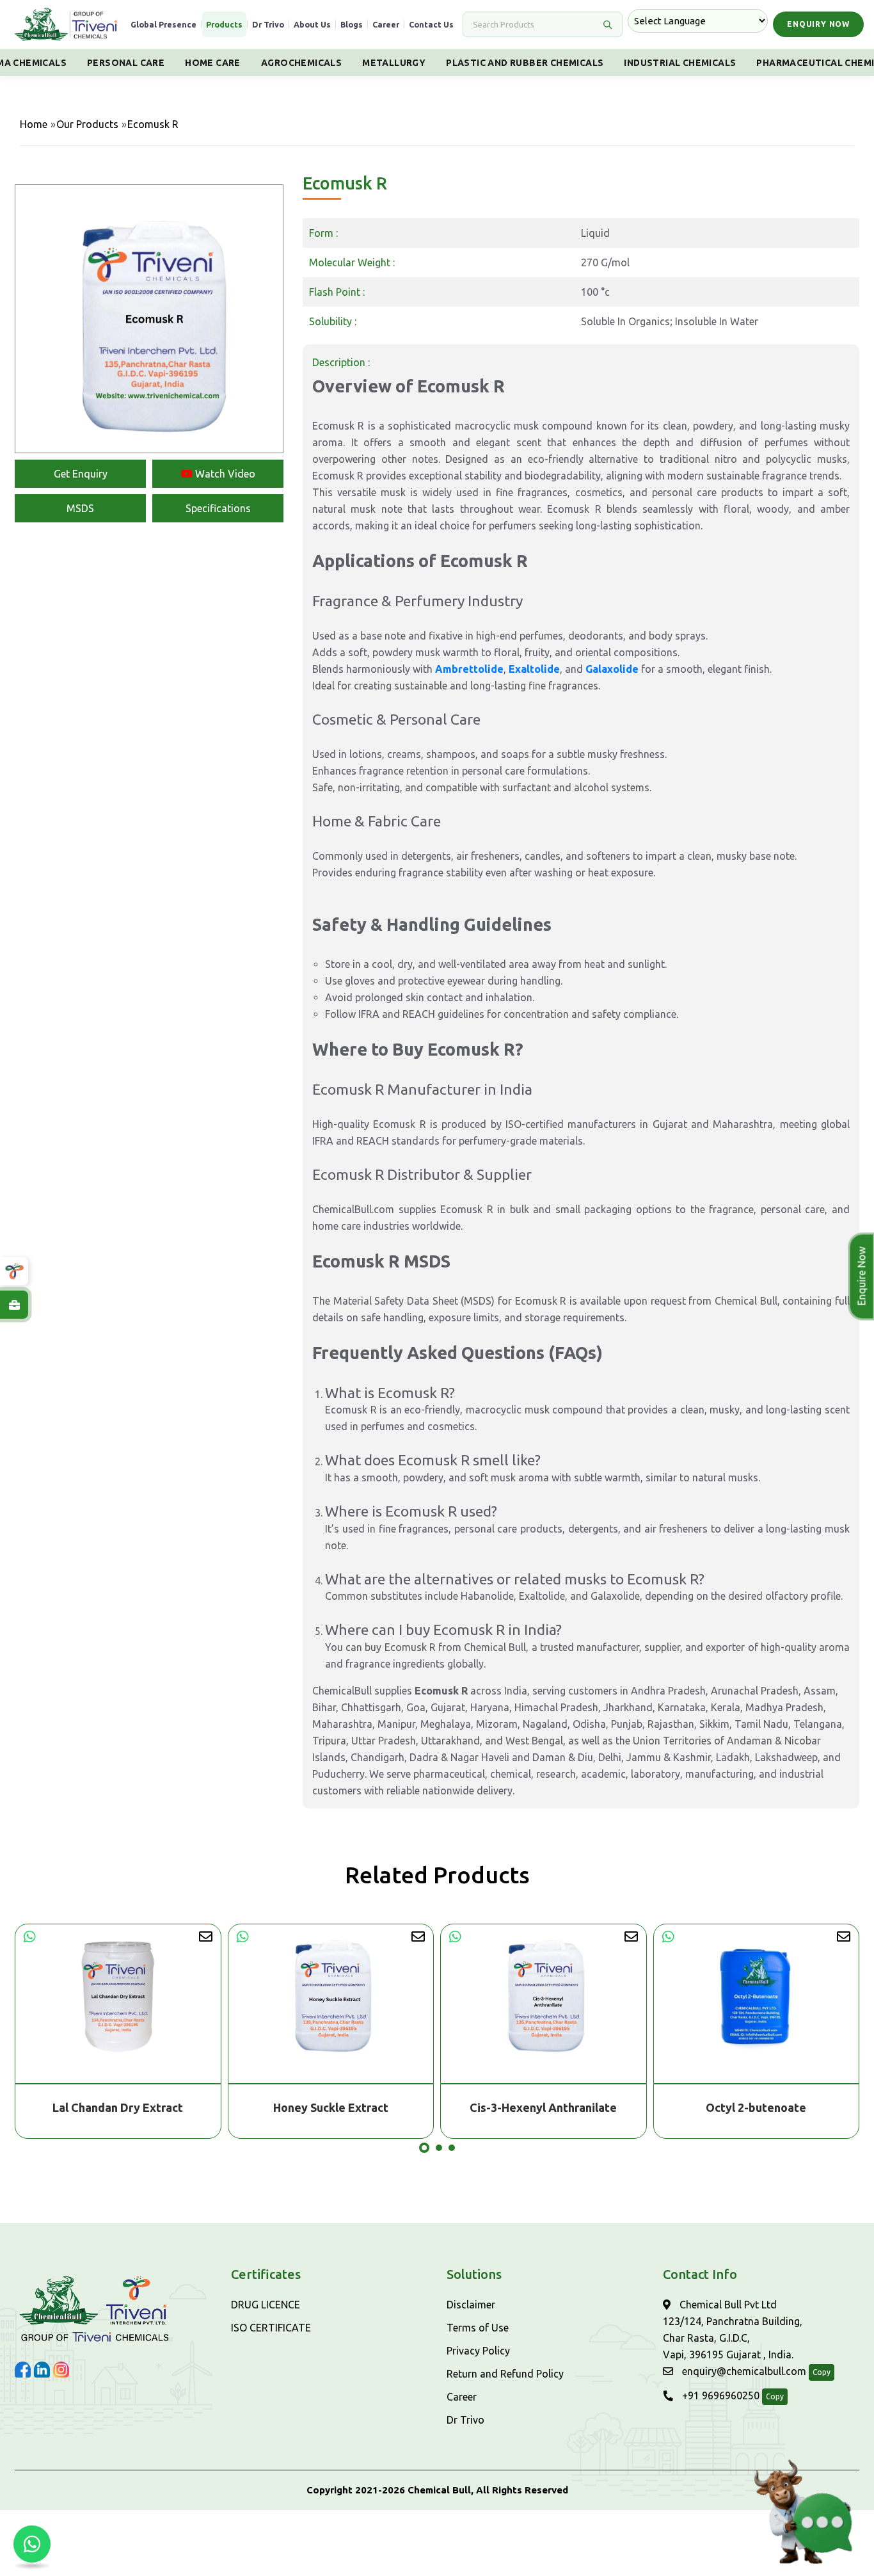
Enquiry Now (818, 24)
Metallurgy (394, 63)
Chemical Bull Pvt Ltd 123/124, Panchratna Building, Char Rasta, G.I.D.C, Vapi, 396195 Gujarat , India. (733, 2330)
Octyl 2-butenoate (544, 2107)
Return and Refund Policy (505, 2374)
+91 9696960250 (719, 2395)
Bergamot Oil (757, 2107)
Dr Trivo (268, 24)
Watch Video (224, 474)
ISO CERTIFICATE (271, 2328)
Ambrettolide (469, 669)
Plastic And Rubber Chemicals (525, 63)
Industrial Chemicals (680, 63)
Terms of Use (478, 2328)
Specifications (218, 508)
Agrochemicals (301, 63)
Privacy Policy (478, 2351)
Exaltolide (534, 669)
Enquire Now (862, 1276)
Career (386, 24)
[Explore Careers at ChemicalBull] (14, 1305)
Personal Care (126, 63)
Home (34, 124)
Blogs (352, 24)
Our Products (87, 124)
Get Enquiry (81, 474)
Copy (822, 2372)
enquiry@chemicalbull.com (743, 2371)
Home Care (213, 63)
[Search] (607, 24)
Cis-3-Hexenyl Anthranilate (331, 2107)
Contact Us (431, 24)
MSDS (80, 508)
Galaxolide (612, 669)
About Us (312, 24)
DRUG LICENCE (266, 2305)
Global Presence (163, 24)
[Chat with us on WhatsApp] (32, 2544)
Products (224, 24)
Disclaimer (471, 2305)
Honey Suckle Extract (118, 2107)
